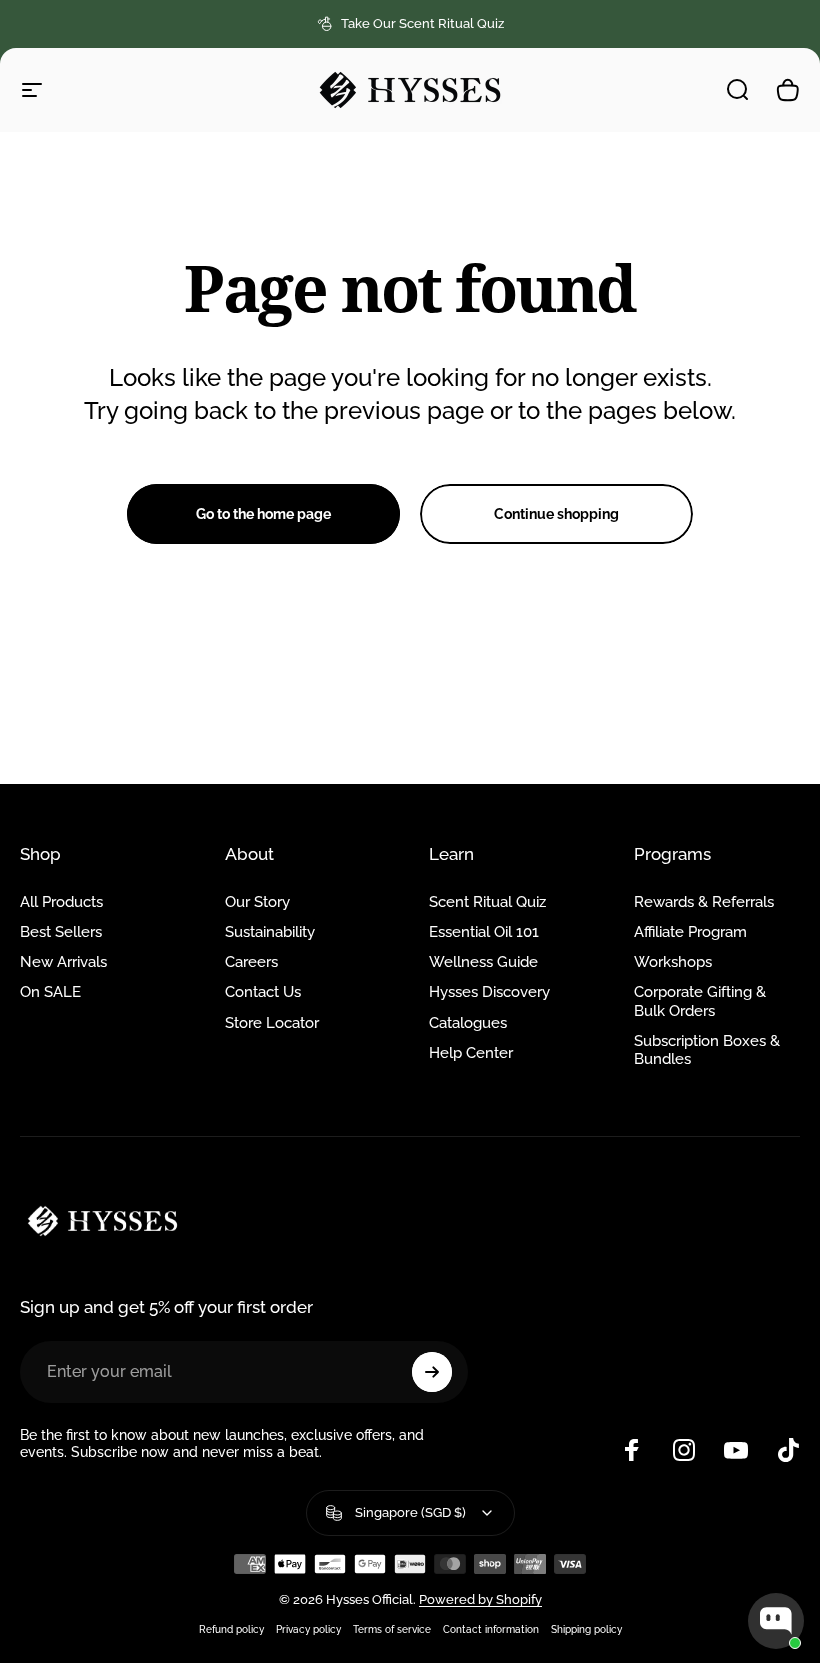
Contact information (491, 1629)
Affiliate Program (690, 931)
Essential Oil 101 (484, 931)
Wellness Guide (483, 961)
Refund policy (231, 1629)
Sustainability (270, 931)
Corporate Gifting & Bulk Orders (700, 1000)
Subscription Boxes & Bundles (707, 1049)
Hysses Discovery (489, 991)
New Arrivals (63, 961)
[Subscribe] (432, 1372)
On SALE (50, 991)
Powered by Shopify (480, 1599)
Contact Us (263, 991)
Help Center (471, 1052)
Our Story (257, 901)
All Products (61, 901)
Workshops (673, 961)
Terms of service (392, 1629)
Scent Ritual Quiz (487, 901)
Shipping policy (586, 1629)
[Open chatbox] (776, 1621)
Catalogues (468, 1022)
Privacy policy (308, 1629)
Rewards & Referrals (704, 901)
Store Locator (272, 1022)
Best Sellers (61, 931)
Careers (251, 961)
